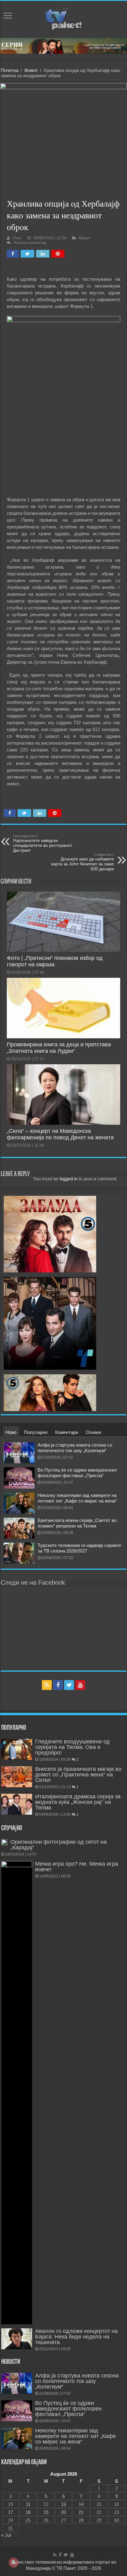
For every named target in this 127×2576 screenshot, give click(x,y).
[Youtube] (80, 1685)
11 (28, 2504)
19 (46, 2512)
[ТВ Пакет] (63, 18)
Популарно (36, 1432)
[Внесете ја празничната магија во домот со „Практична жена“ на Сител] (17, 1777)
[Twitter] (69, 1685)
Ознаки (93, 1432)
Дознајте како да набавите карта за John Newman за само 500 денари (83, 862)
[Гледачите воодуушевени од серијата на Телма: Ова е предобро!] (17, 1749)
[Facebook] (58, 1685)
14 (81, 2504)
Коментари (67, 1432)
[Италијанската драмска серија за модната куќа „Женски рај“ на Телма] (17, 1804)
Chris (17, 238)
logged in (68, 1179)
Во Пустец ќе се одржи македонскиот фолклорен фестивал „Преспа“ (78, 1473)
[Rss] (47, 1685)
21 (81, 2512)
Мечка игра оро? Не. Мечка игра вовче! (77, 1867)
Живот (31, 70)
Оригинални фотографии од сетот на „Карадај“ (59, 1845)
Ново (11, 1432)
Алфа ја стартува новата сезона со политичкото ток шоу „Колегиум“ (75, 1448)
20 (63, 2512)
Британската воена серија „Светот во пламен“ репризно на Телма (77, 1523)
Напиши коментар (30, 243)
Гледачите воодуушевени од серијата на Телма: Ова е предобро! (72, 1747)
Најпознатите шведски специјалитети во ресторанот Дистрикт (43, 843)
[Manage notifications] (14, 2562)
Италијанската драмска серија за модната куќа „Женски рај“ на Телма (78, 1802)
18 (28, 2512)
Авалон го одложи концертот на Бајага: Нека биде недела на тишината (76, 2337)
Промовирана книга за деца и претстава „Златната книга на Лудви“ (59, 1048)
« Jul (6, 2535)
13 (63, 2504)
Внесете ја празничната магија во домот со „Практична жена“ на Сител (78, 1775)
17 (10, 2512)
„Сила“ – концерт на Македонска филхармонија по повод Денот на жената (60, 1134)
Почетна (10, 70)
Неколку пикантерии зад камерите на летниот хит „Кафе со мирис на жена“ (77, 1498)
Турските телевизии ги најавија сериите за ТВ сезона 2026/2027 (79, 1548)
